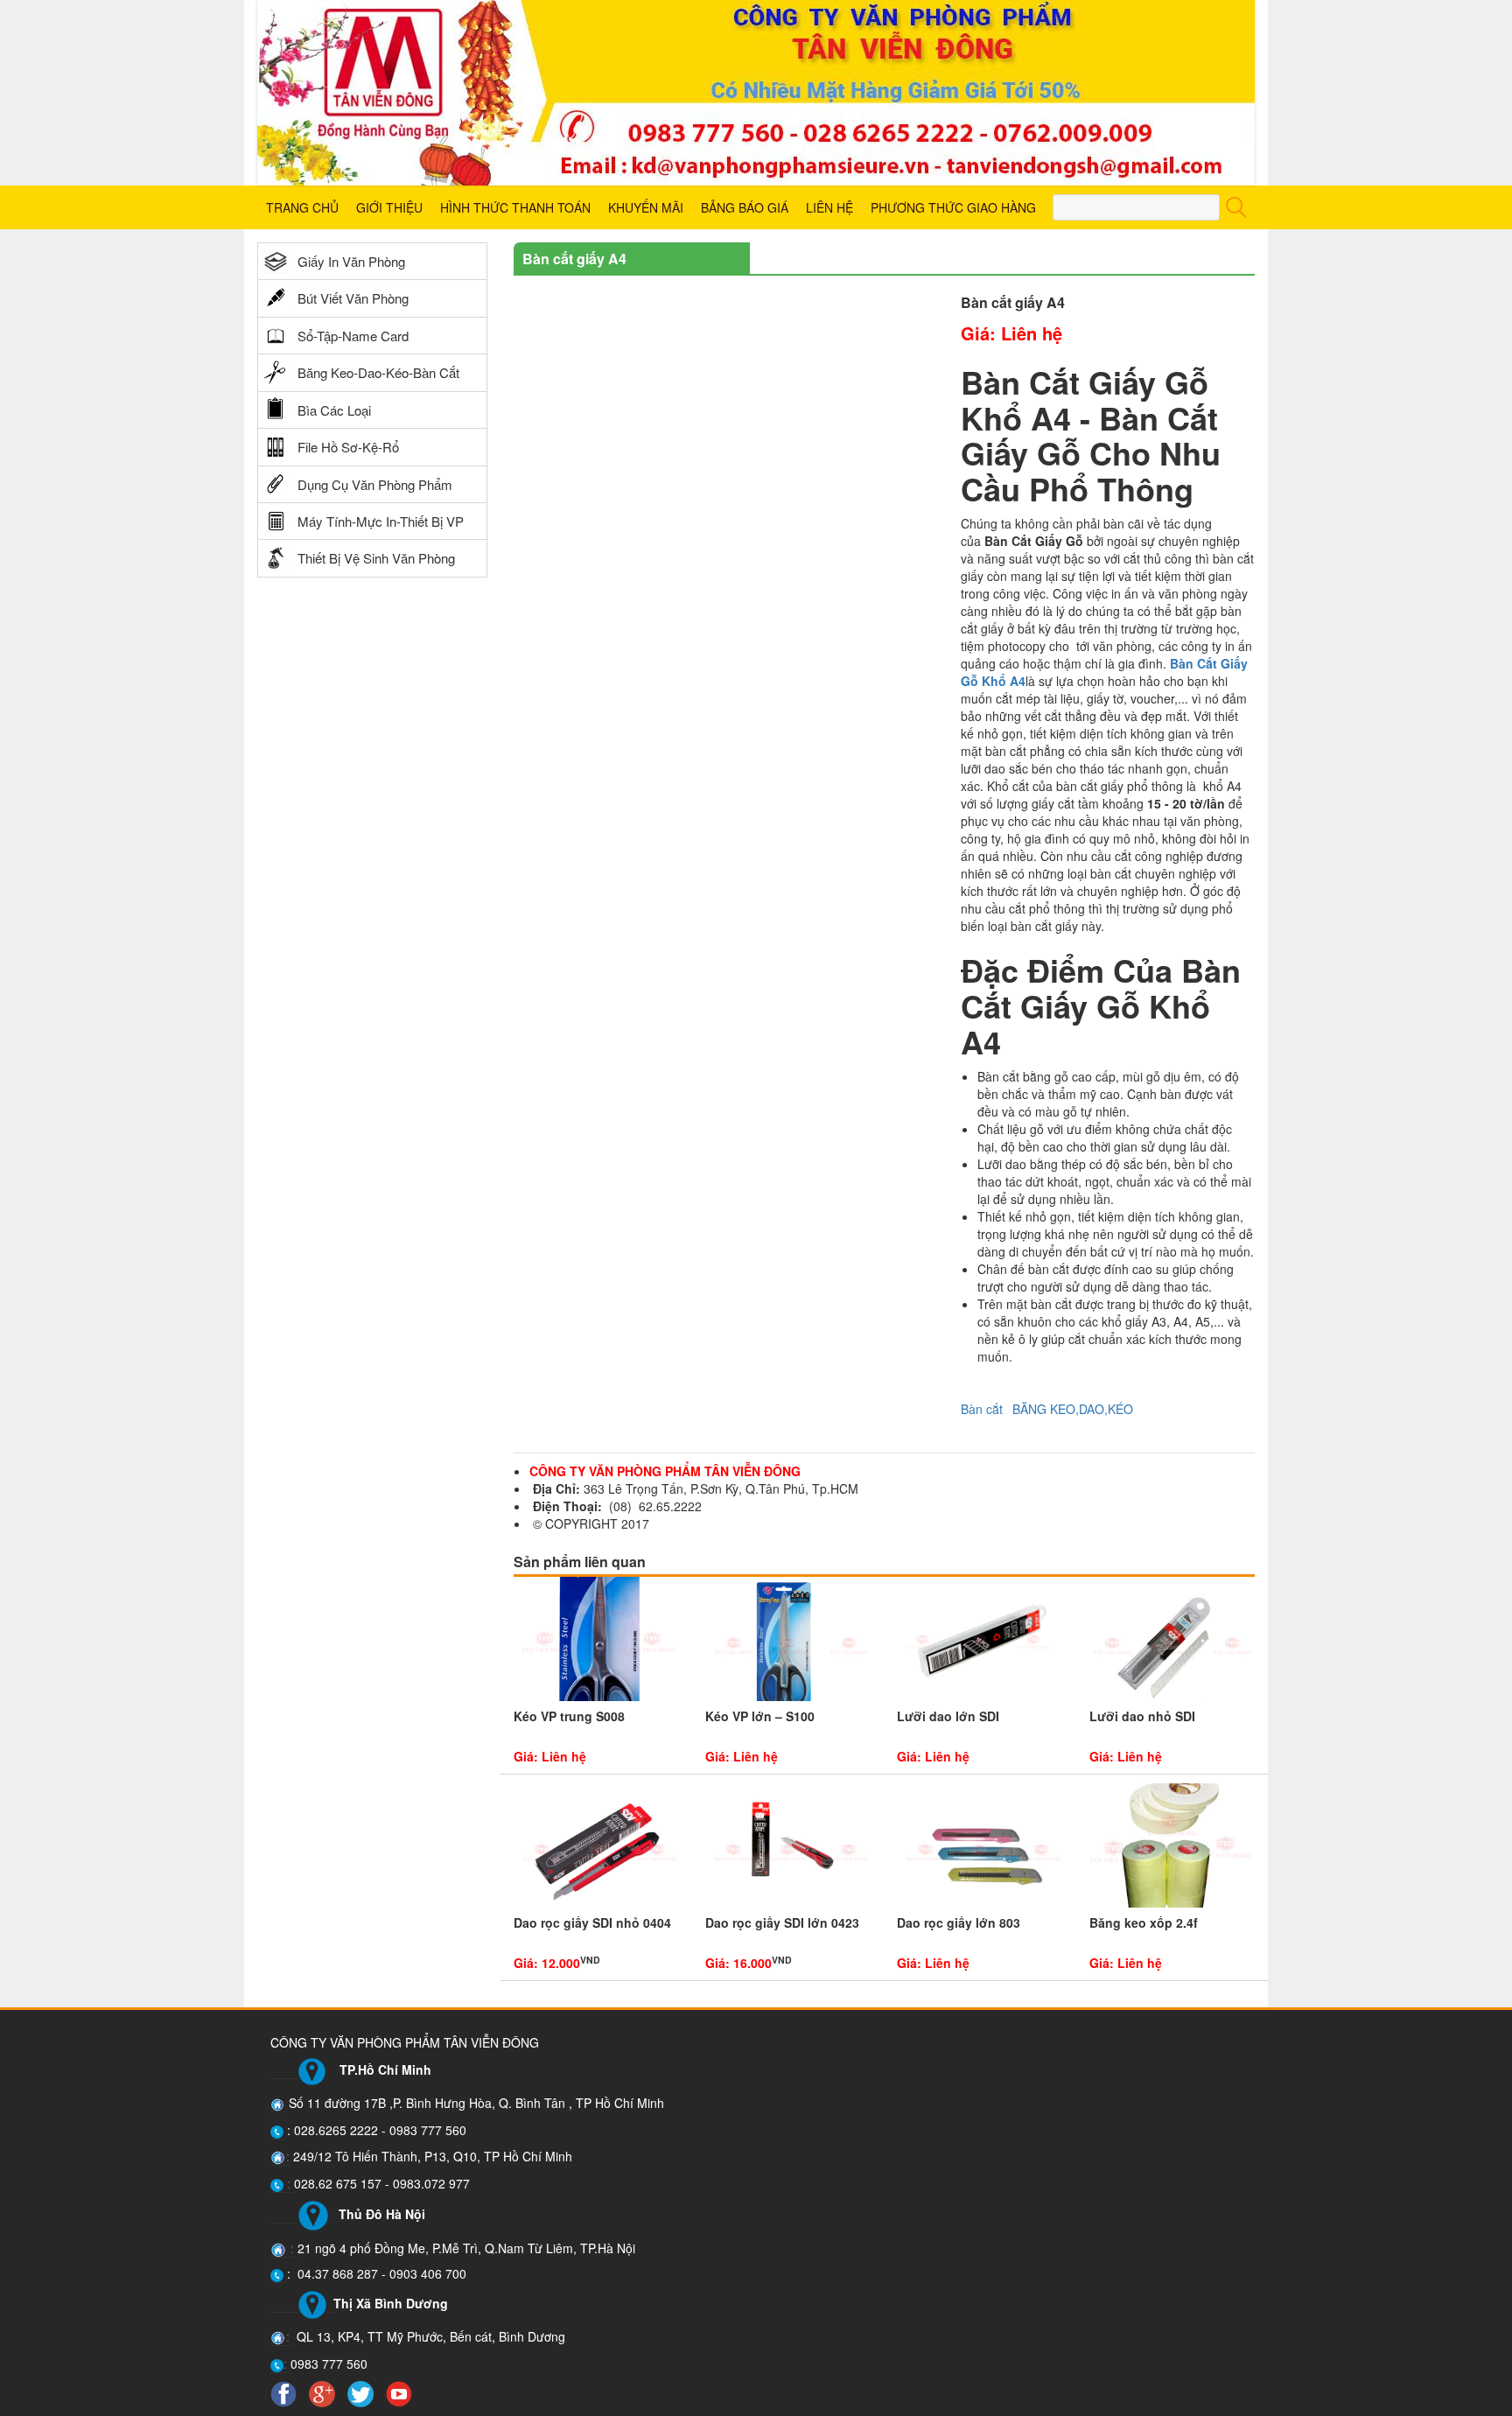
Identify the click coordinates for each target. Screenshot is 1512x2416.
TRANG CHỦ (302, 207)
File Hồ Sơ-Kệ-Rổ (348, 447)
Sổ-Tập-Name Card (353, 336)
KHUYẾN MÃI (646, 207)
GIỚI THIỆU (389, 207)
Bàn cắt (982, 1409)
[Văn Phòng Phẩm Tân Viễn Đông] (756, 93)
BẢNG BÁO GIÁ (745, 207)
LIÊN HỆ (829, 207)
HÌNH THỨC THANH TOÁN (515, 207)
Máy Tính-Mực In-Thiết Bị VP (381, 521)
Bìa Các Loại (334, 410)
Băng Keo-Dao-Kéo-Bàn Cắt (378, 372)
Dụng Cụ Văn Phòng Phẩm (375, 484)
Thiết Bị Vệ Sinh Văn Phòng (376, 558)
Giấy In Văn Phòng (351, 261)
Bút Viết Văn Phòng (353, 298)
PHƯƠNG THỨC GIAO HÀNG (953, 207)
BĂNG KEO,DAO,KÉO (1073, 1409)
